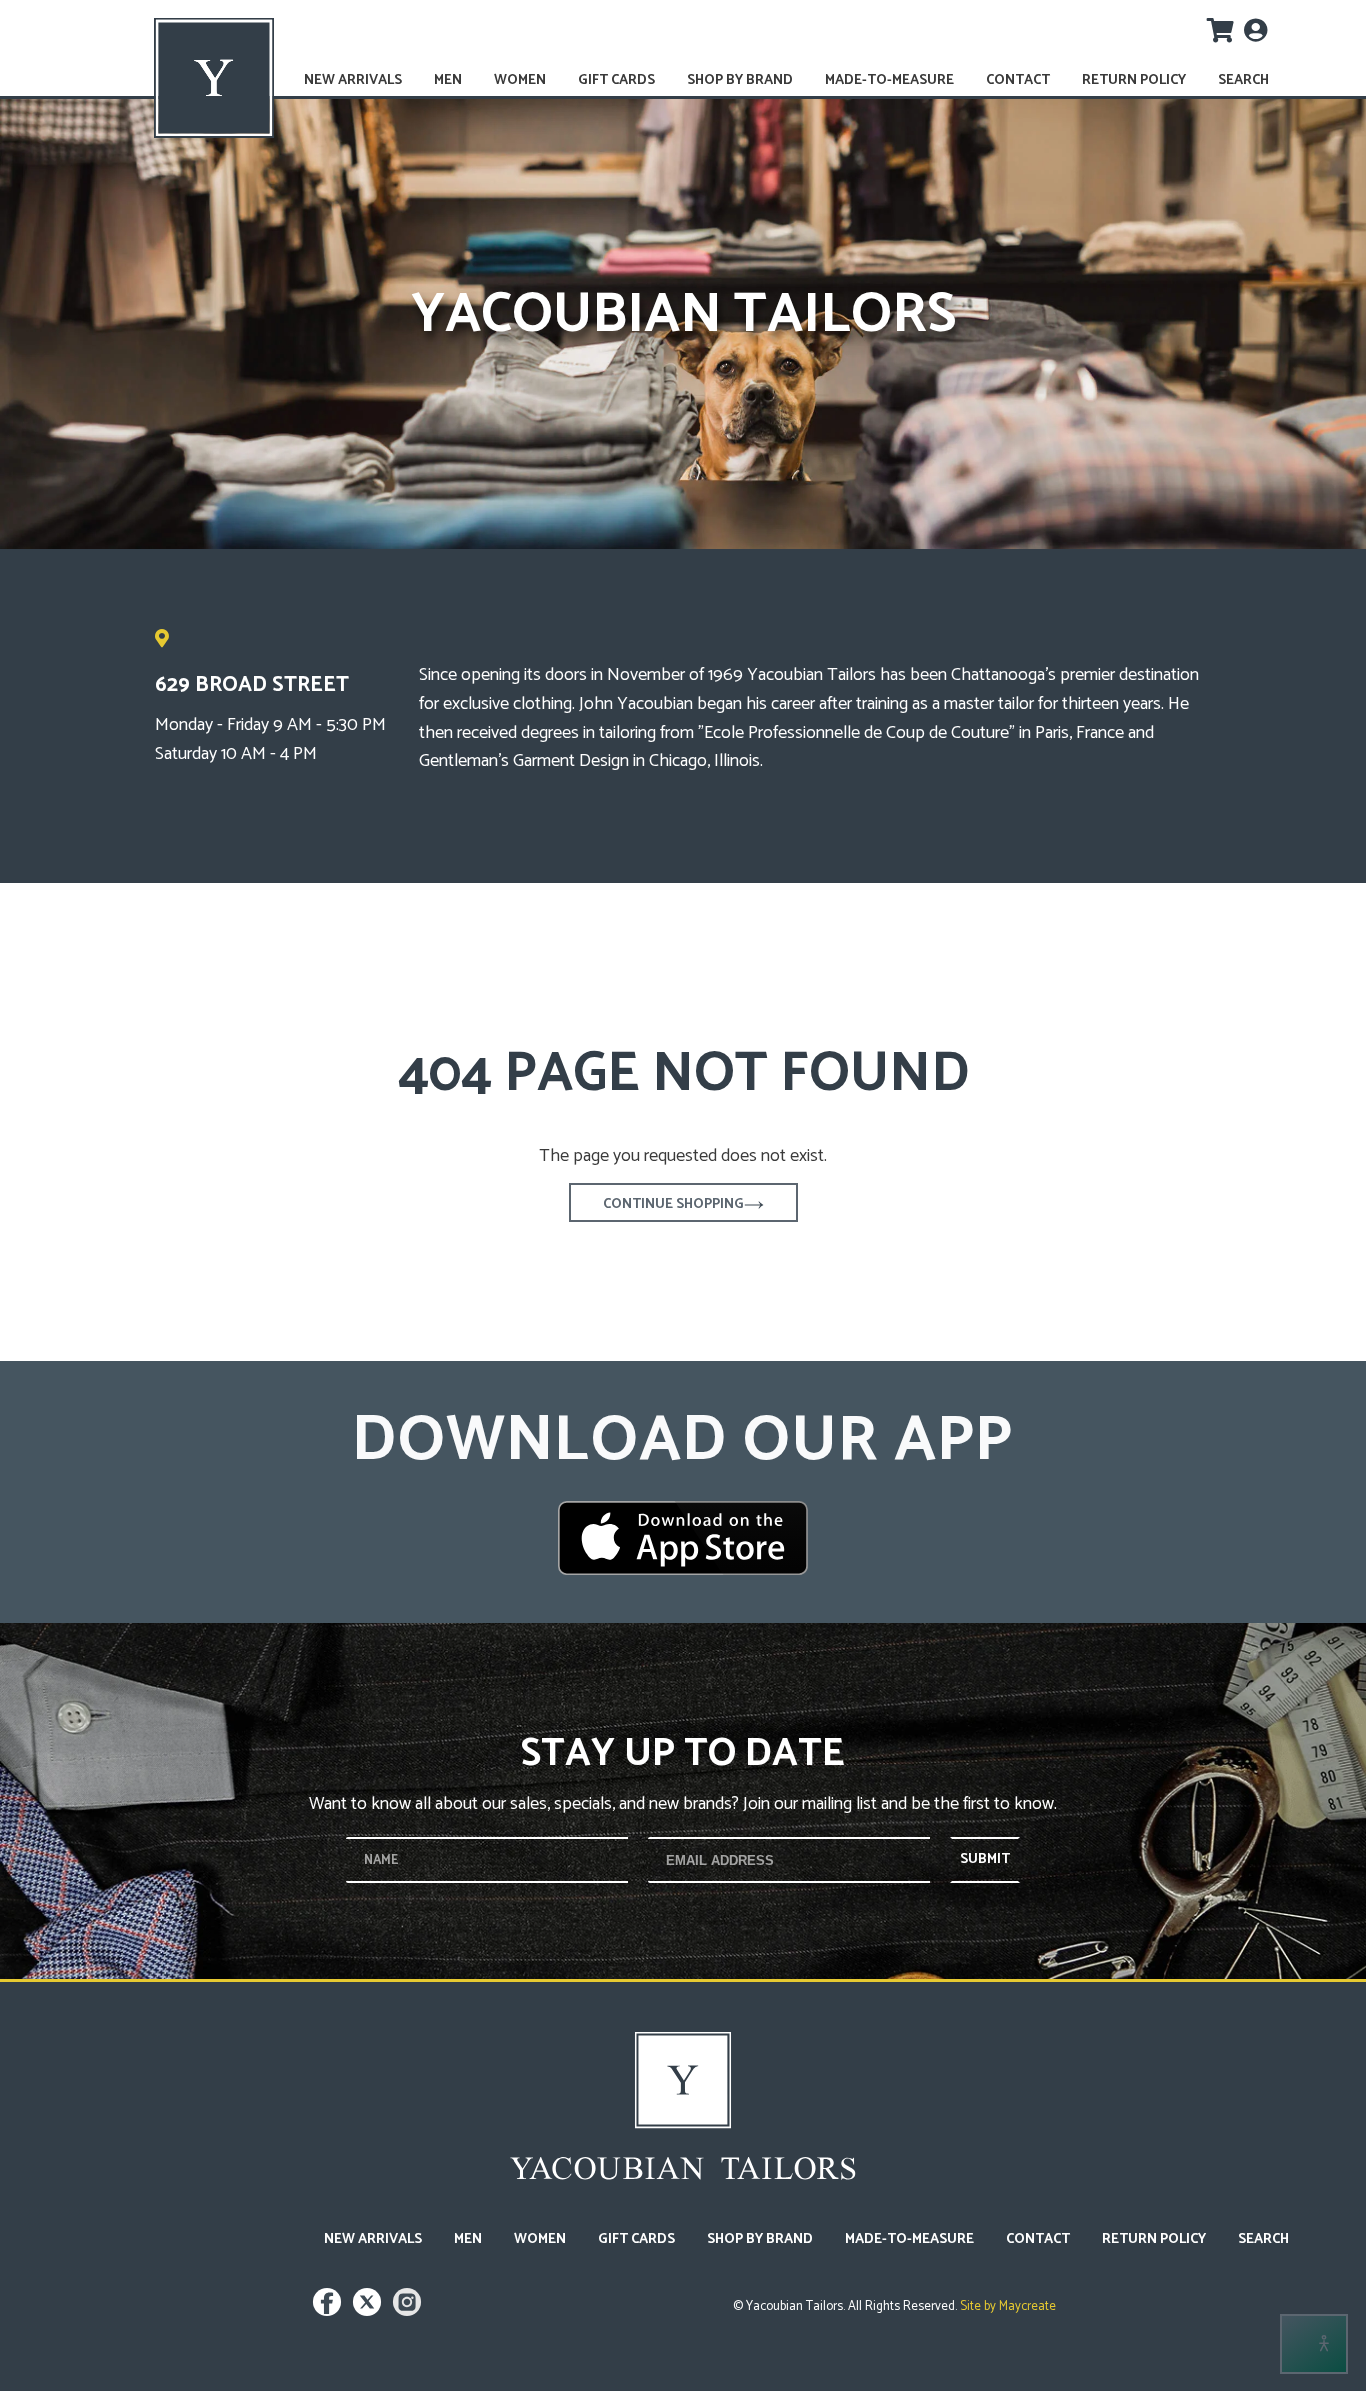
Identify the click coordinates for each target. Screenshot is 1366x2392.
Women (520, 80)
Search (1243, 80)
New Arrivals (353, 80)
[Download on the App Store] (683, 1538)
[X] (369, 2311)
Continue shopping (673, 1204)
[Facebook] (329, 2311)
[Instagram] (407, 2311)
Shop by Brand (740, 80)
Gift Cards (616, 80)
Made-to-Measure (889, 80)
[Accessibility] (1314, 2344)
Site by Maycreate (1006, 2306)
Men (448, 80)
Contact (1018, 80)
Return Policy (1134, 80)
